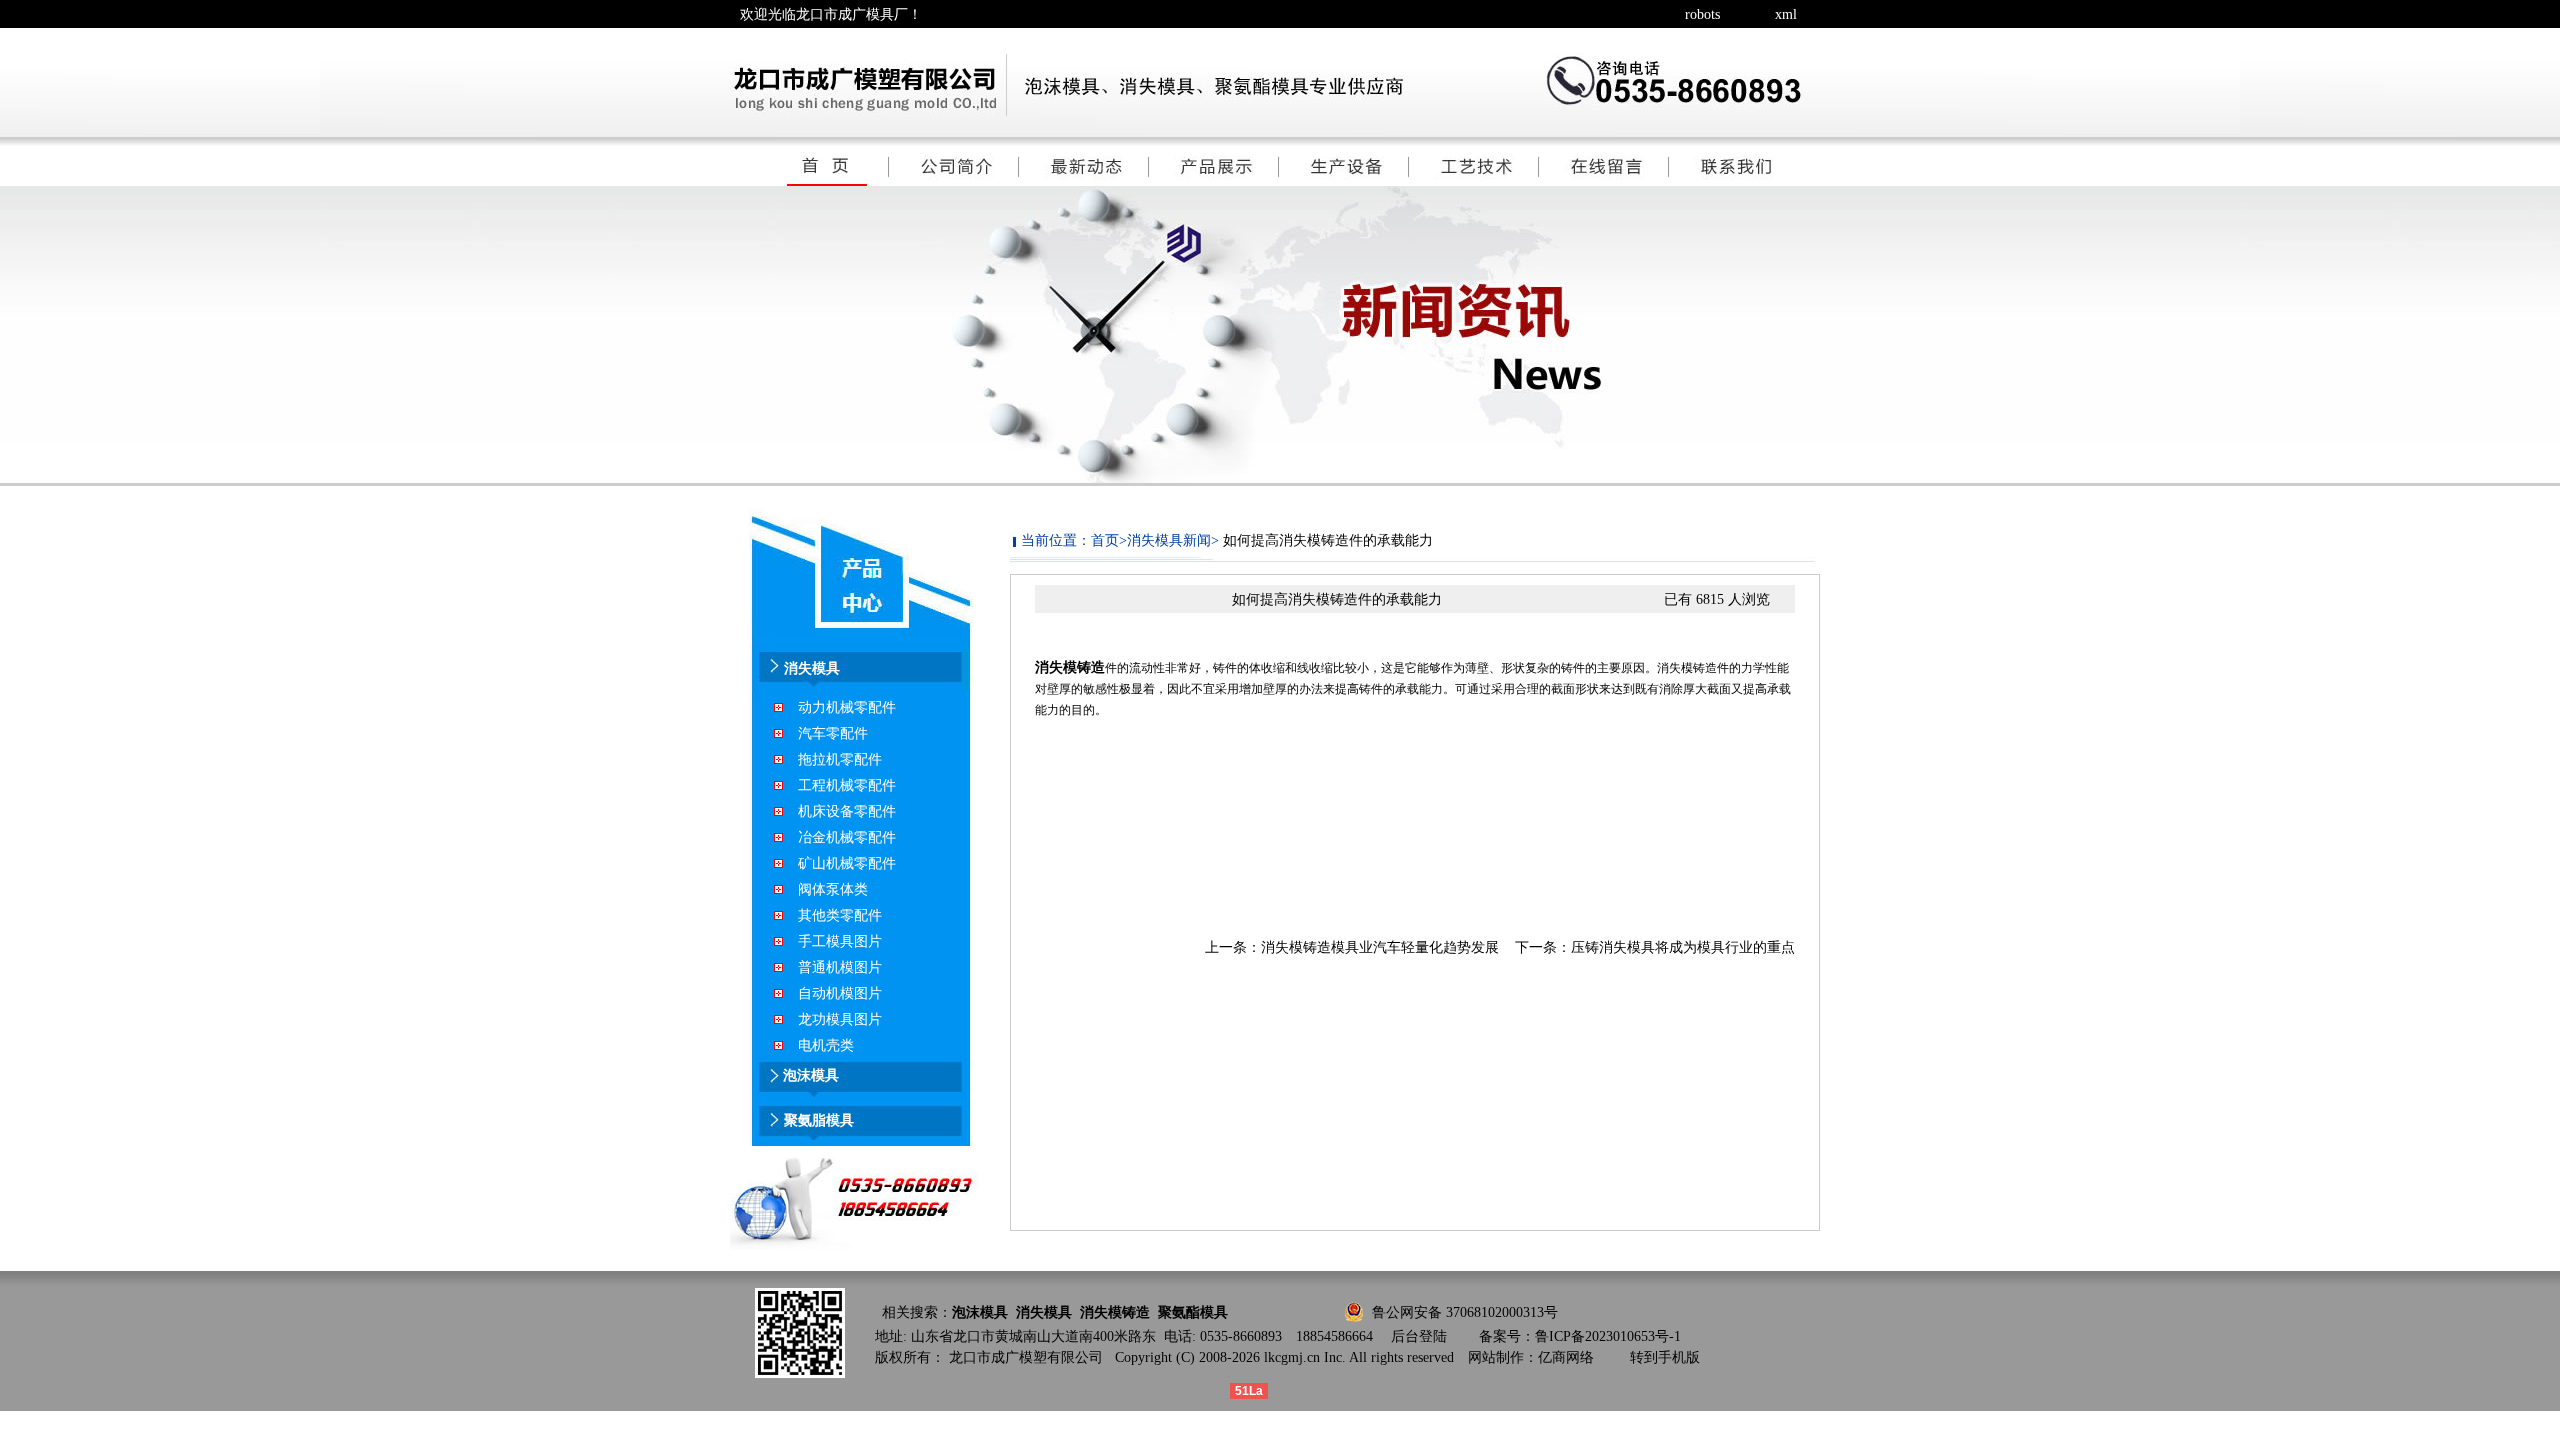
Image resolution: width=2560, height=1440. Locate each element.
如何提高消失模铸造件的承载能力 (1328, 540)
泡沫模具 (980, 1312)
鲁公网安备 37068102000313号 (1465, 1312)
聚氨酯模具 (1193, 1312)
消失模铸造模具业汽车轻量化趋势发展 (1380, 947)
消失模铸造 (1070, 667)
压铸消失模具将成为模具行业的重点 (1683, 947)
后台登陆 (1419, 1336)
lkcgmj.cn (1292, 1357)
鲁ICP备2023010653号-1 (1608, 1336)
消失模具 (1044, 1312)
